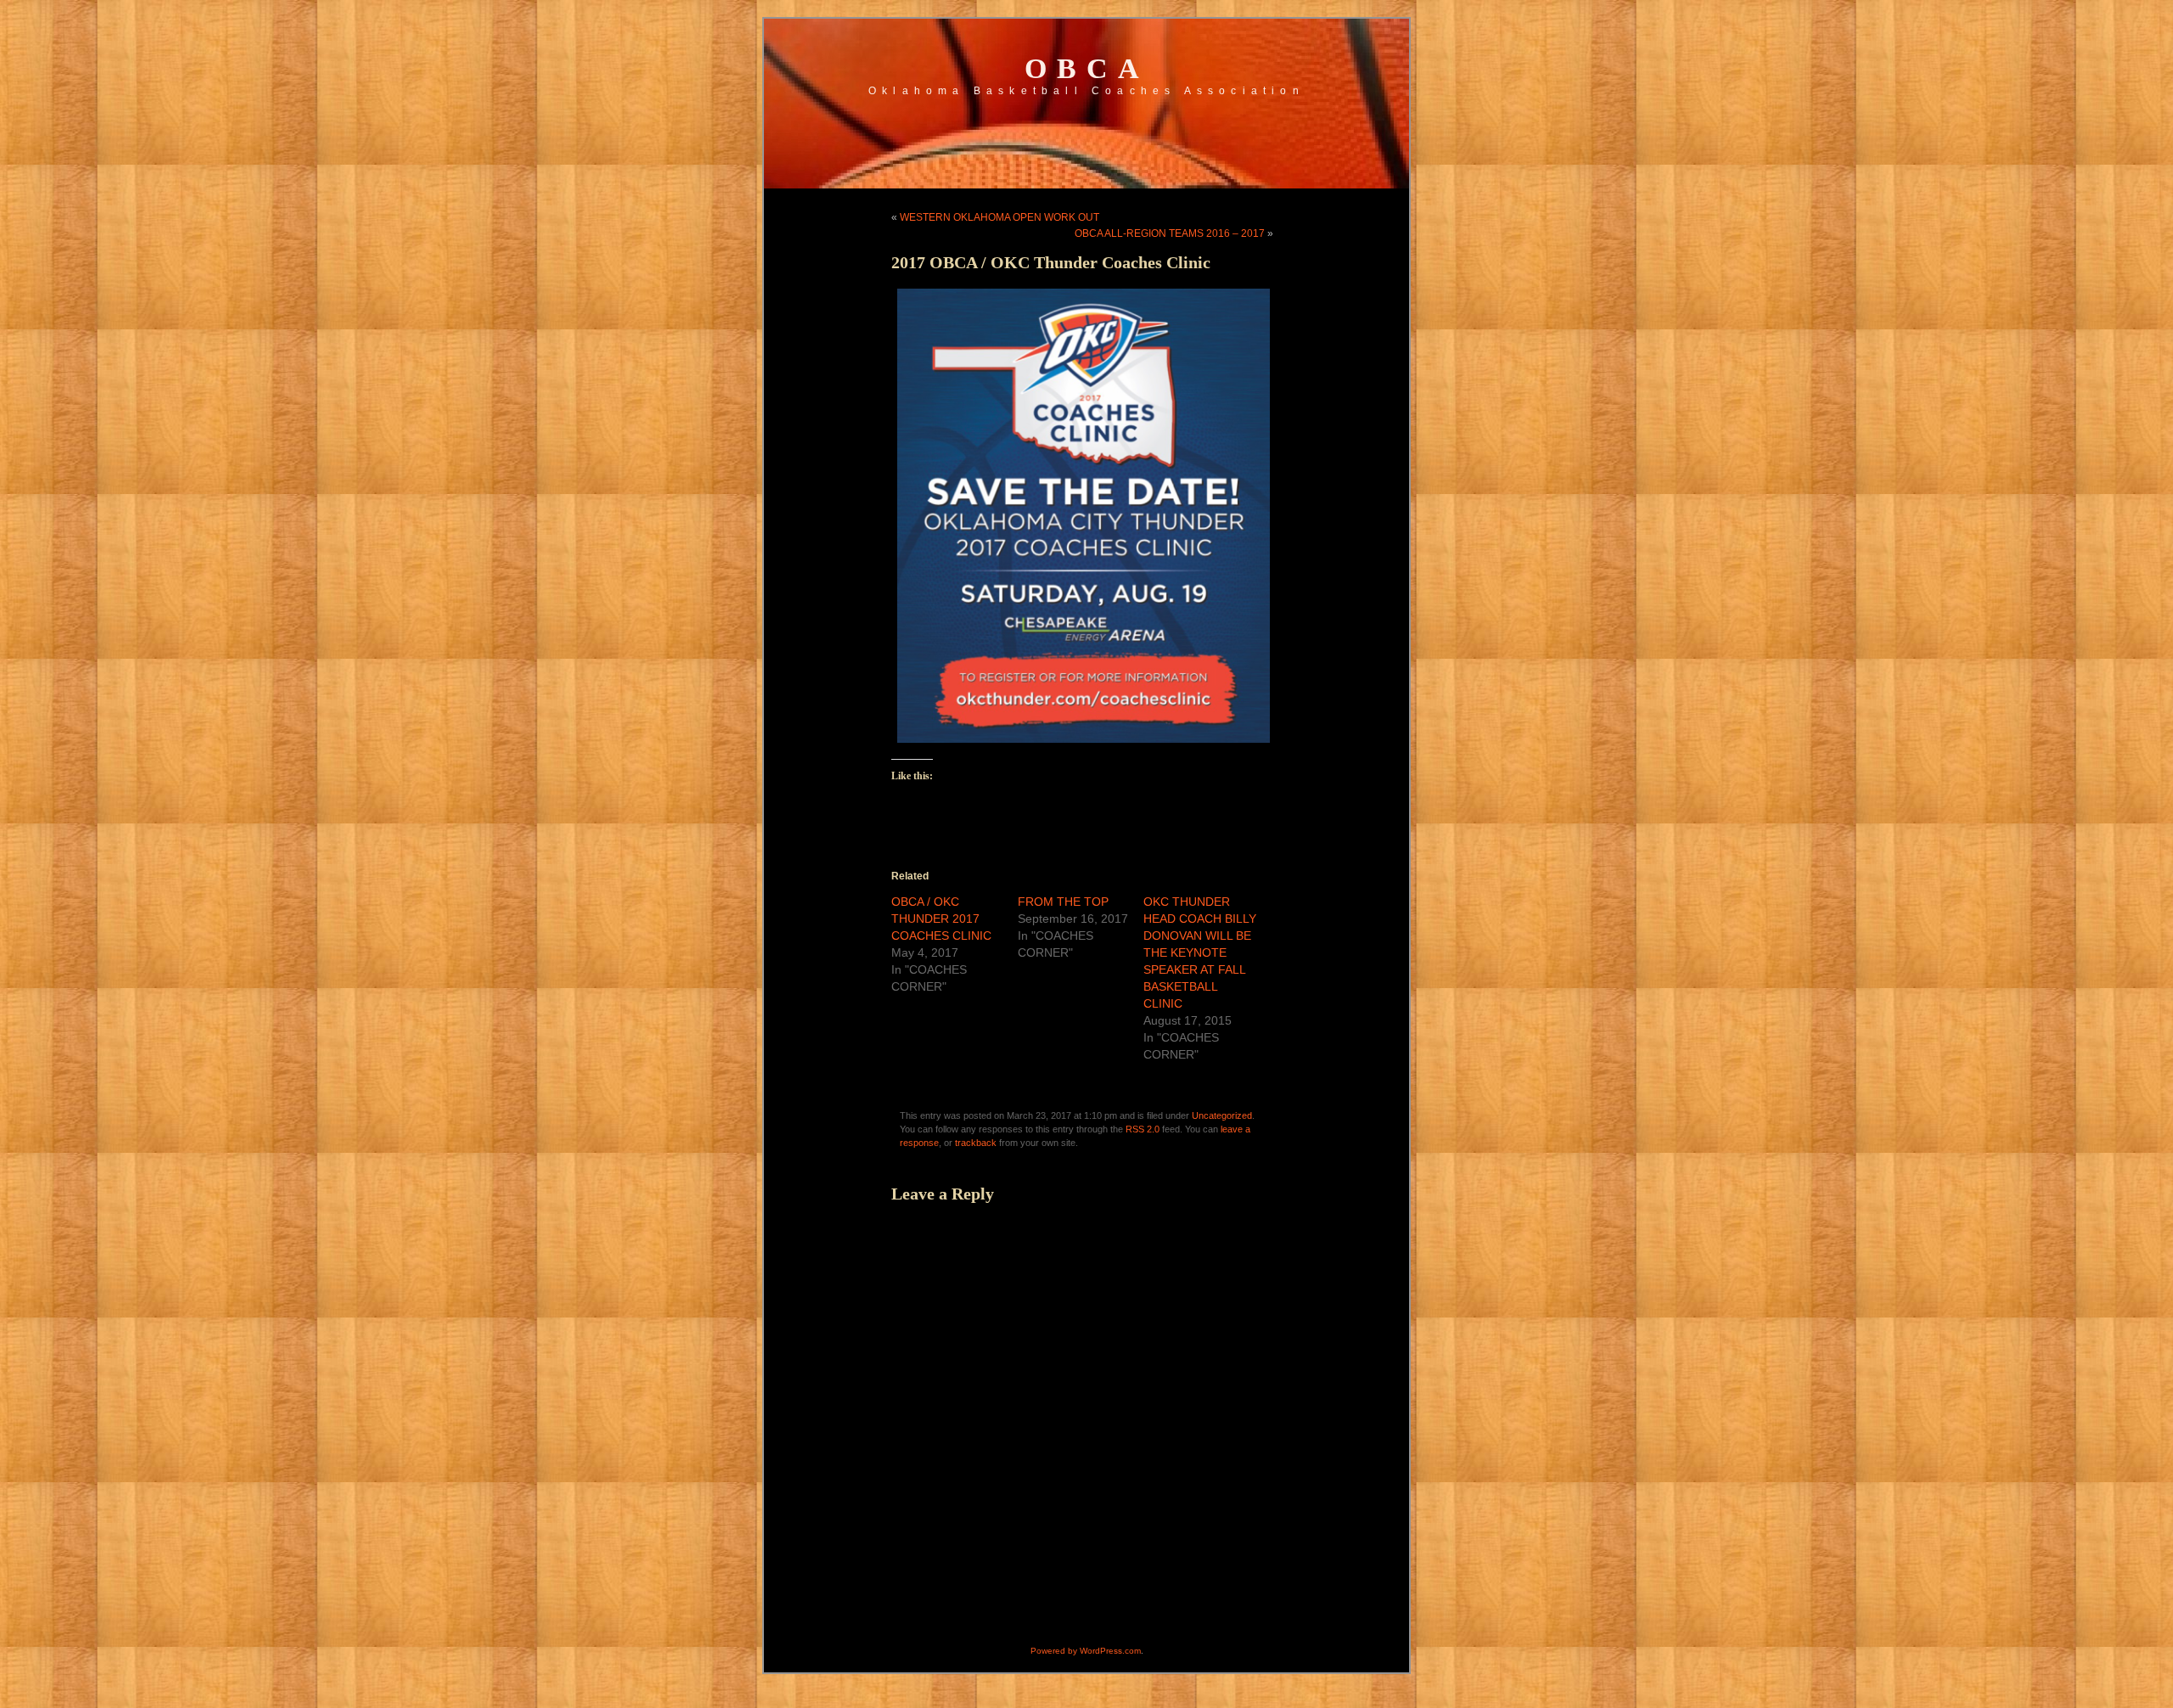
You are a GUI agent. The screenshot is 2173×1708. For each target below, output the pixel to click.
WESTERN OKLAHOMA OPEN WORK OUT (999, 217)
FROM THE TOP (1063, 902)
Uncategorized (1222, 1115)
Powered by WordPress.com (1086, 1651)
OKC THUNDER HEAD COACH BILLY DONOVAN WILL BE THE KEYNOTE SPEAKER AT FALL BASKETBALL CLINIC (1200, 952)
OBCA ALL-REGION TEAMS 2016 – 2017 (1170, 233)
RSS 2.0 (1143, 1129)
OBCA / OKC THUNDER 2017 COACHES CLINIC (941, 919)
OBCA (1087, 68)
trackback (976, 1143)
